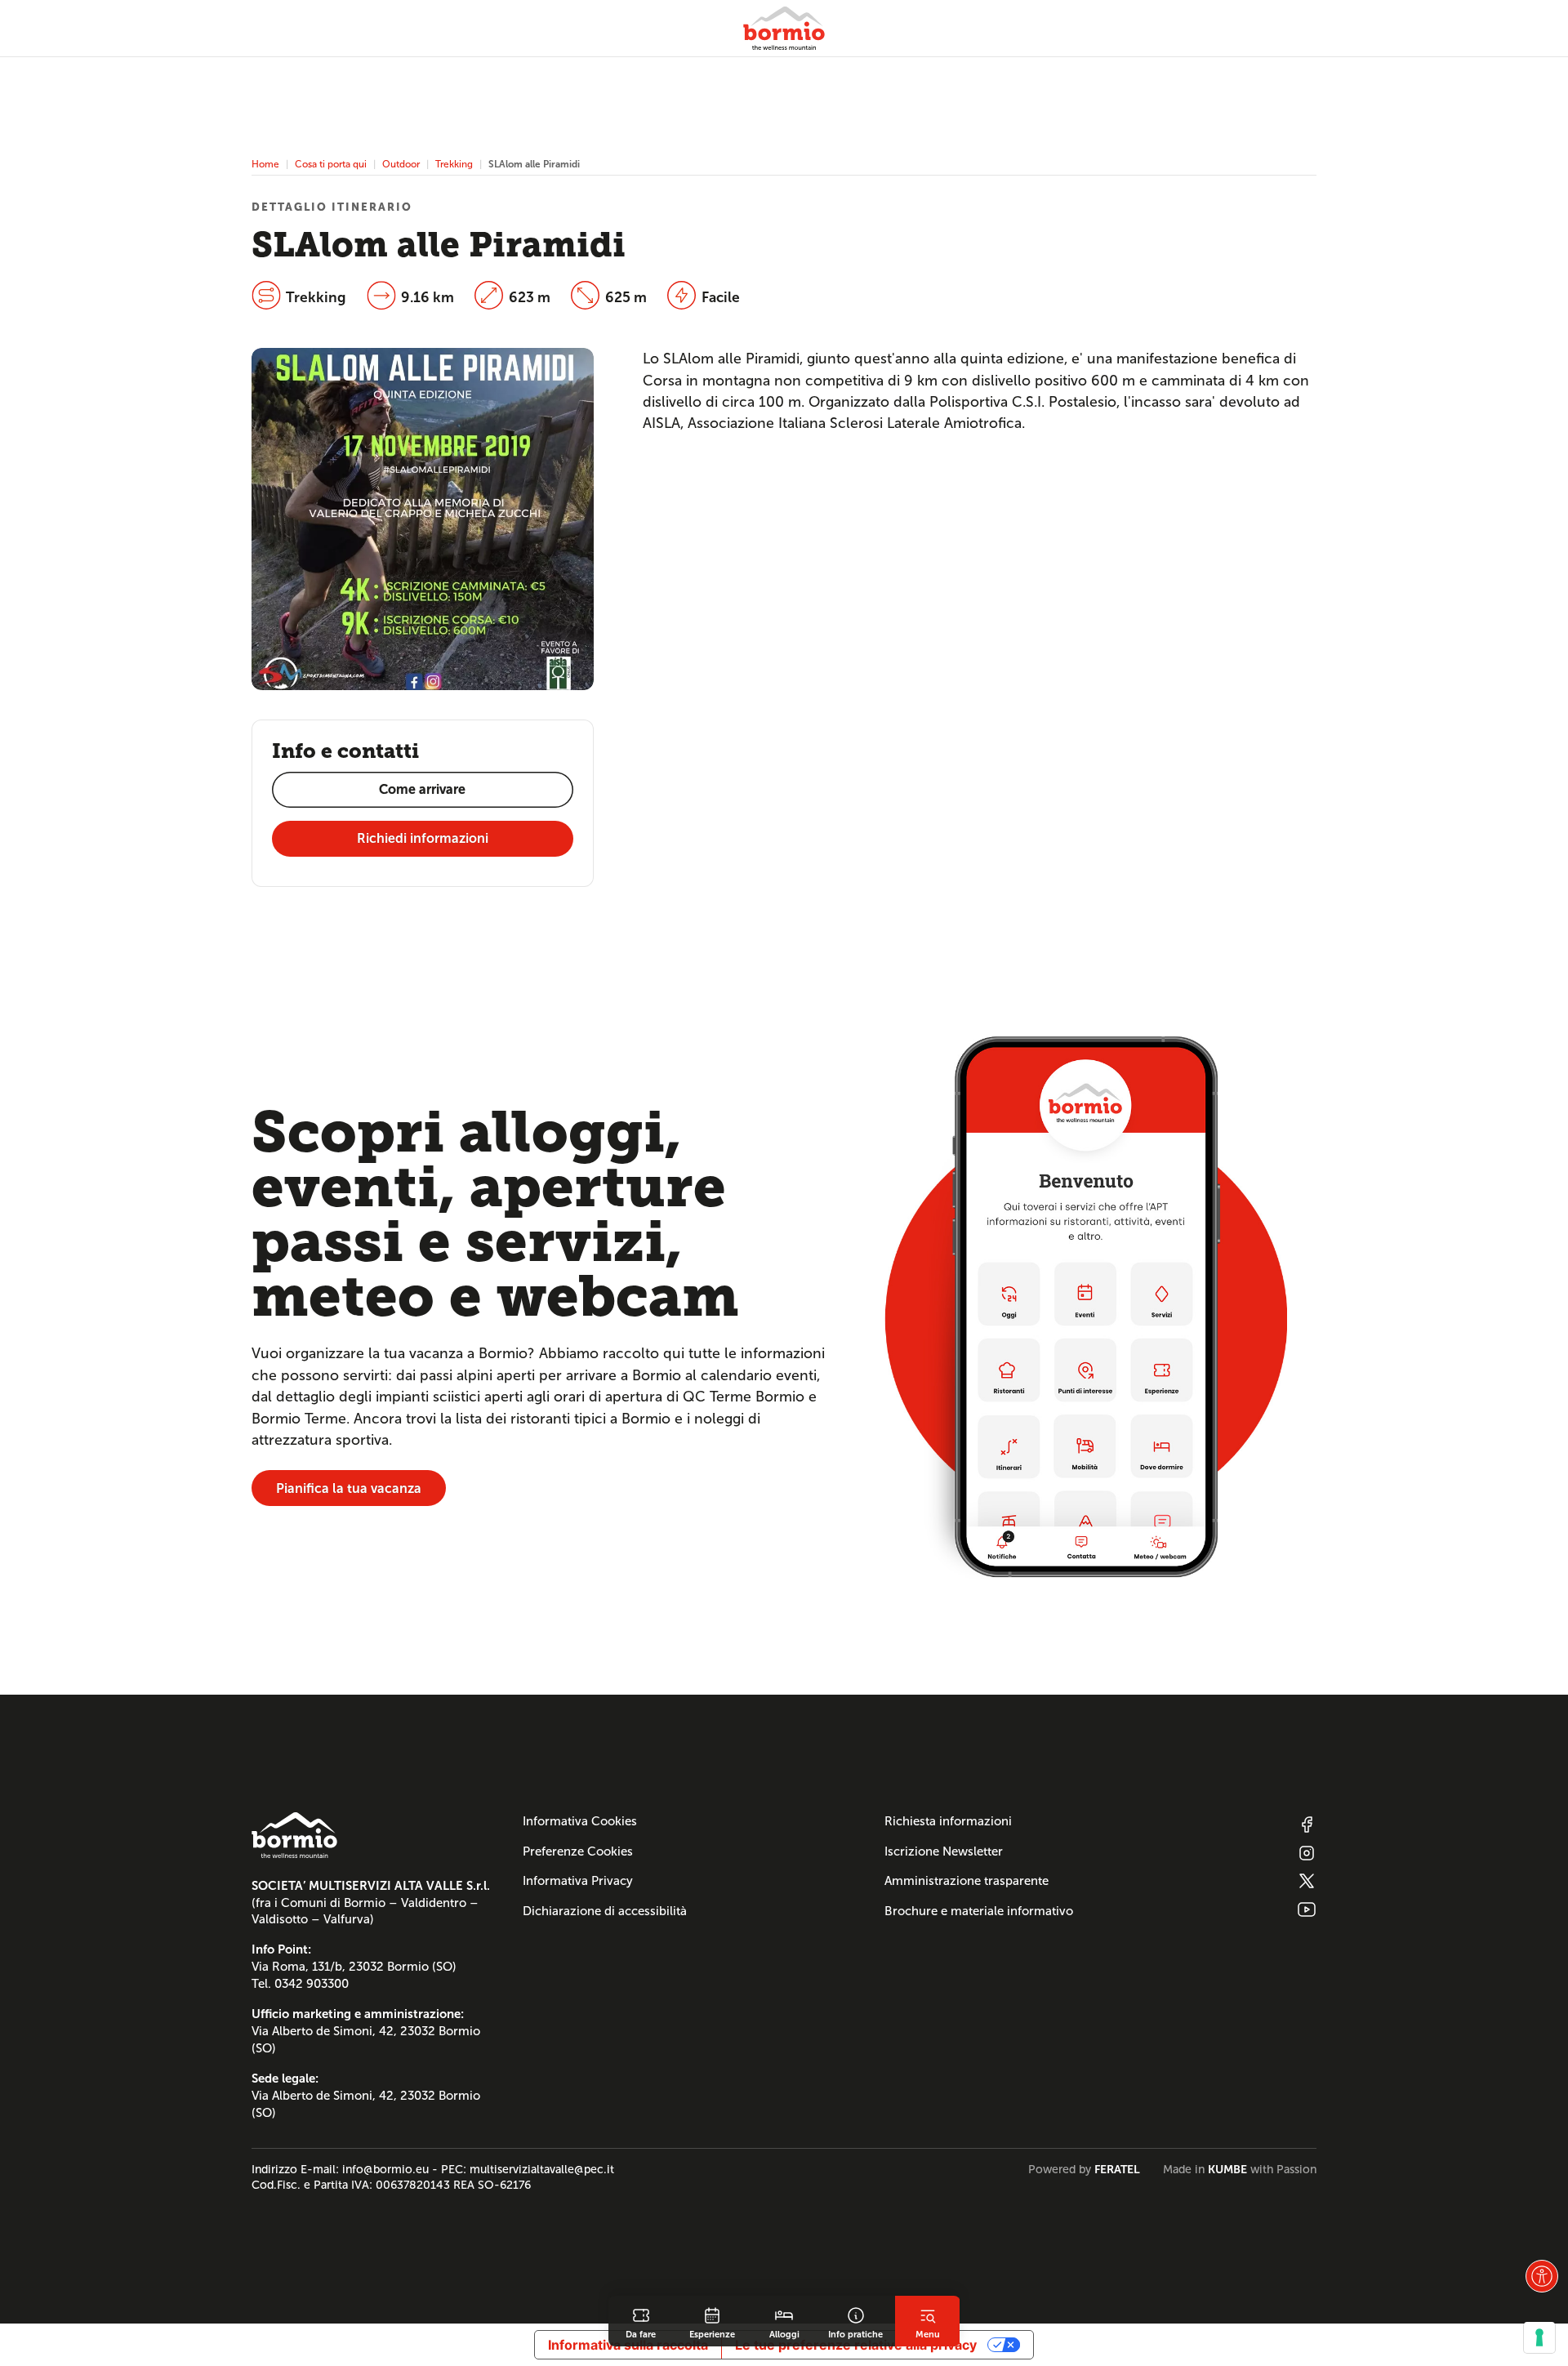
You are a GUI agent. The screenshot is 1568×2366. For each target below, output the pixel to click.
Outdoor (401, 164)
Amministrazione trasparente (967, 1881)
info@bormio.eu (385, 2169)
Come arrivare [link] (422, 789)
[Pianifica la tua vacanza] (1086, 1306)
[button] (1542, 2276)
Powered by (1084, 2169)
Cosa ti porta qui (331, 164)
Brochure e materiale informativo (979, 1911)
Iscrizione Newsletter (944, 1851)
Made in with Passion (1240, 2169)
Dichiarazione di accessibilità (605, 1911)
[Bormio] (784, 28)
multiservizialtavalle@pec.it (542, 2169)
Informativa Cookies (580, 1821)
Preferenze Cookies (578, 1851)
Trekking (454, 164)
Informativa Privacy (578, 1881)
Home (265, 164)
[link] (641, 2321)
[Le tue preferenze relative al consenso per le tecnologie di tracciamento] (1539, 2337)
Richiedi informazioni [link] (423, 838)
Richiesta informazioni (948, 1821)
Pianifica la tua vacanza (349, 1488)
